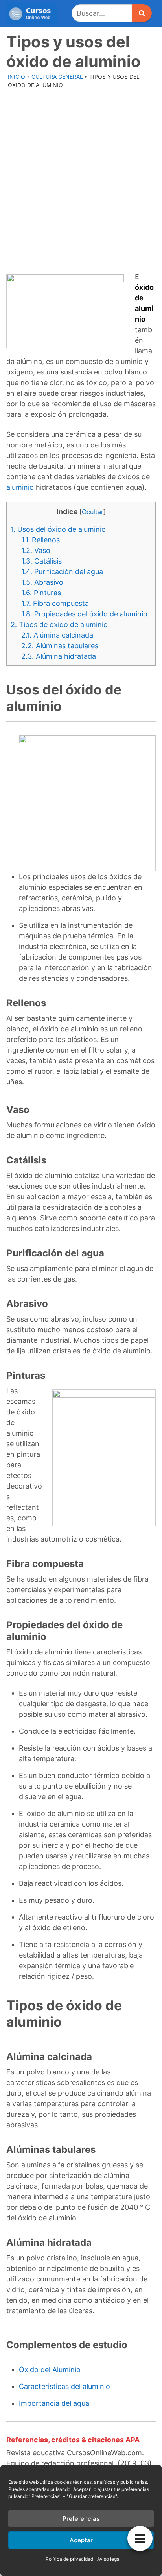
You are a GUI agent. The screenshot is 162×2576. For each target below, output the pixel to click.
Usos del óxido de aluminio (58, 529)
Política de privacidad (69, 2559)
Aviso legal (109, 2559)
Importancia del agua (54, 2403)
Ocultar (93, 512)
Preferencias (81, 2519)
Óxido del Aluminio (50, 2370)
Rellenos (40, 540)
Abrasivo (42, 582)
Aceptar (81, 2540)
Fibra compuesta (55, 603)
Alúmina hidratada (59, 656)
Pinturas (41, 593)
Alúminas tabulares (60, 646)
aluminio (20, 487)
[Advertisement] (81, 176)
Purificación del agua (62, 572)
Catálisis (41, 561)
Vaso (36, 550)
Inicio (17, 77)
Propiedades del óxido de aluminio (84, 614)
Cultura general (57, 77)
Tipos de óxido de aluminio (59, 624)
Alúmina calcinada (57, 635)
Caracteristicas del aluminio (64, 2386)
